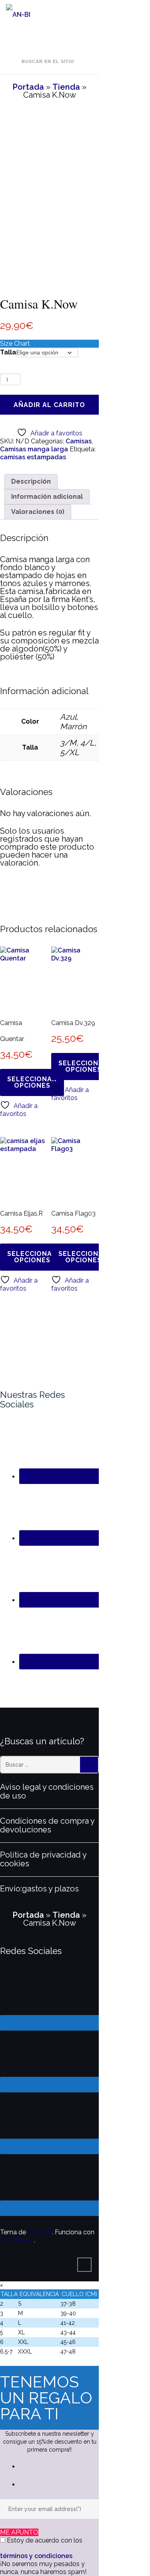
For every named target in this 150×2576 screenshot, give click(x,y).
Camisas (79, 441)
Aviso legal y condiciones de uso (47, 1791)
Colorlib (40, 2232)
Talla (8, 352)
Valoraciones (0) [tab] (38, 512)
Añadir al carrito (49, 405)
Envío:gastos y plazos (39, 1889)
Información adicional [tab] (47, 497)
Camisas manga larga (34, 449)
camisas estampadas (33, 457)
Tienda (66, 87)
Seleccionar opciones (32, 1082)
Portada (28, 87)
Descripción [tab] (31, 481)
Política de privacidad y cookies (43, 1859)
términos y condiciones (36, 2556)
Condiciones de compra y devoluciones (47, 1825)
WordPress (17, 2240)
